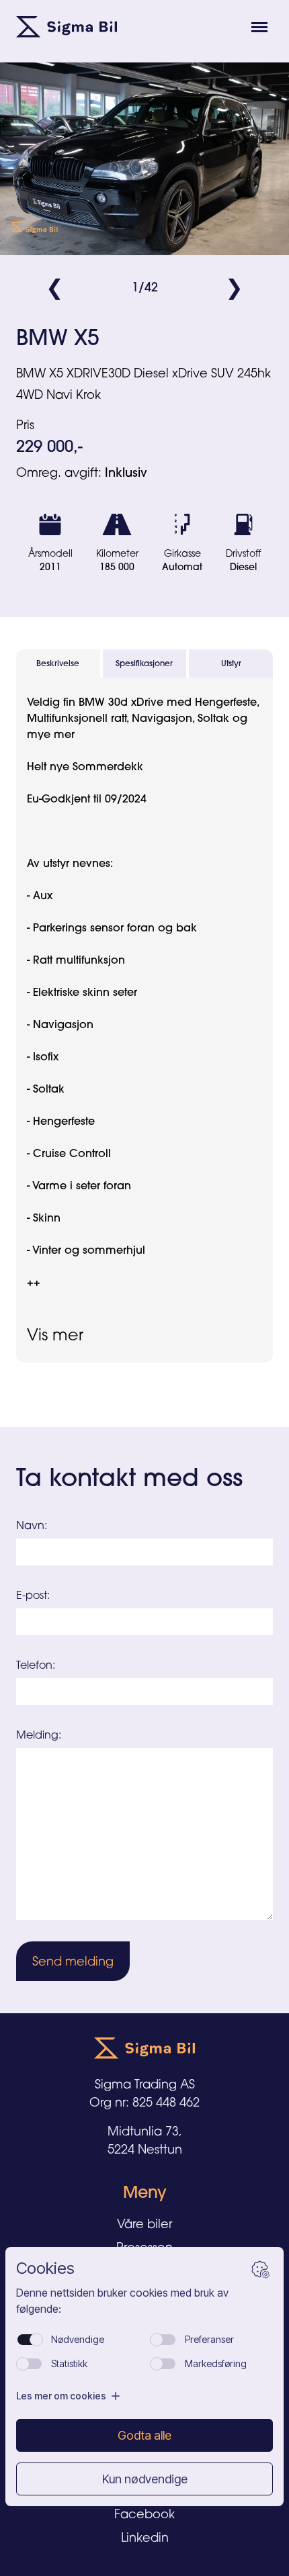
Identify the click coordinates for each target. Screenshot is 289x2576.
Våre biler (144, 2223)
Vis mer (55, 1334)
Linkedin (145, 2537)
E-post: (33, 1595)
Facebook (144, 2514)
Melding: (39, 1735)
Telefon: (36, 1665)
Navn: (32, 1525)
